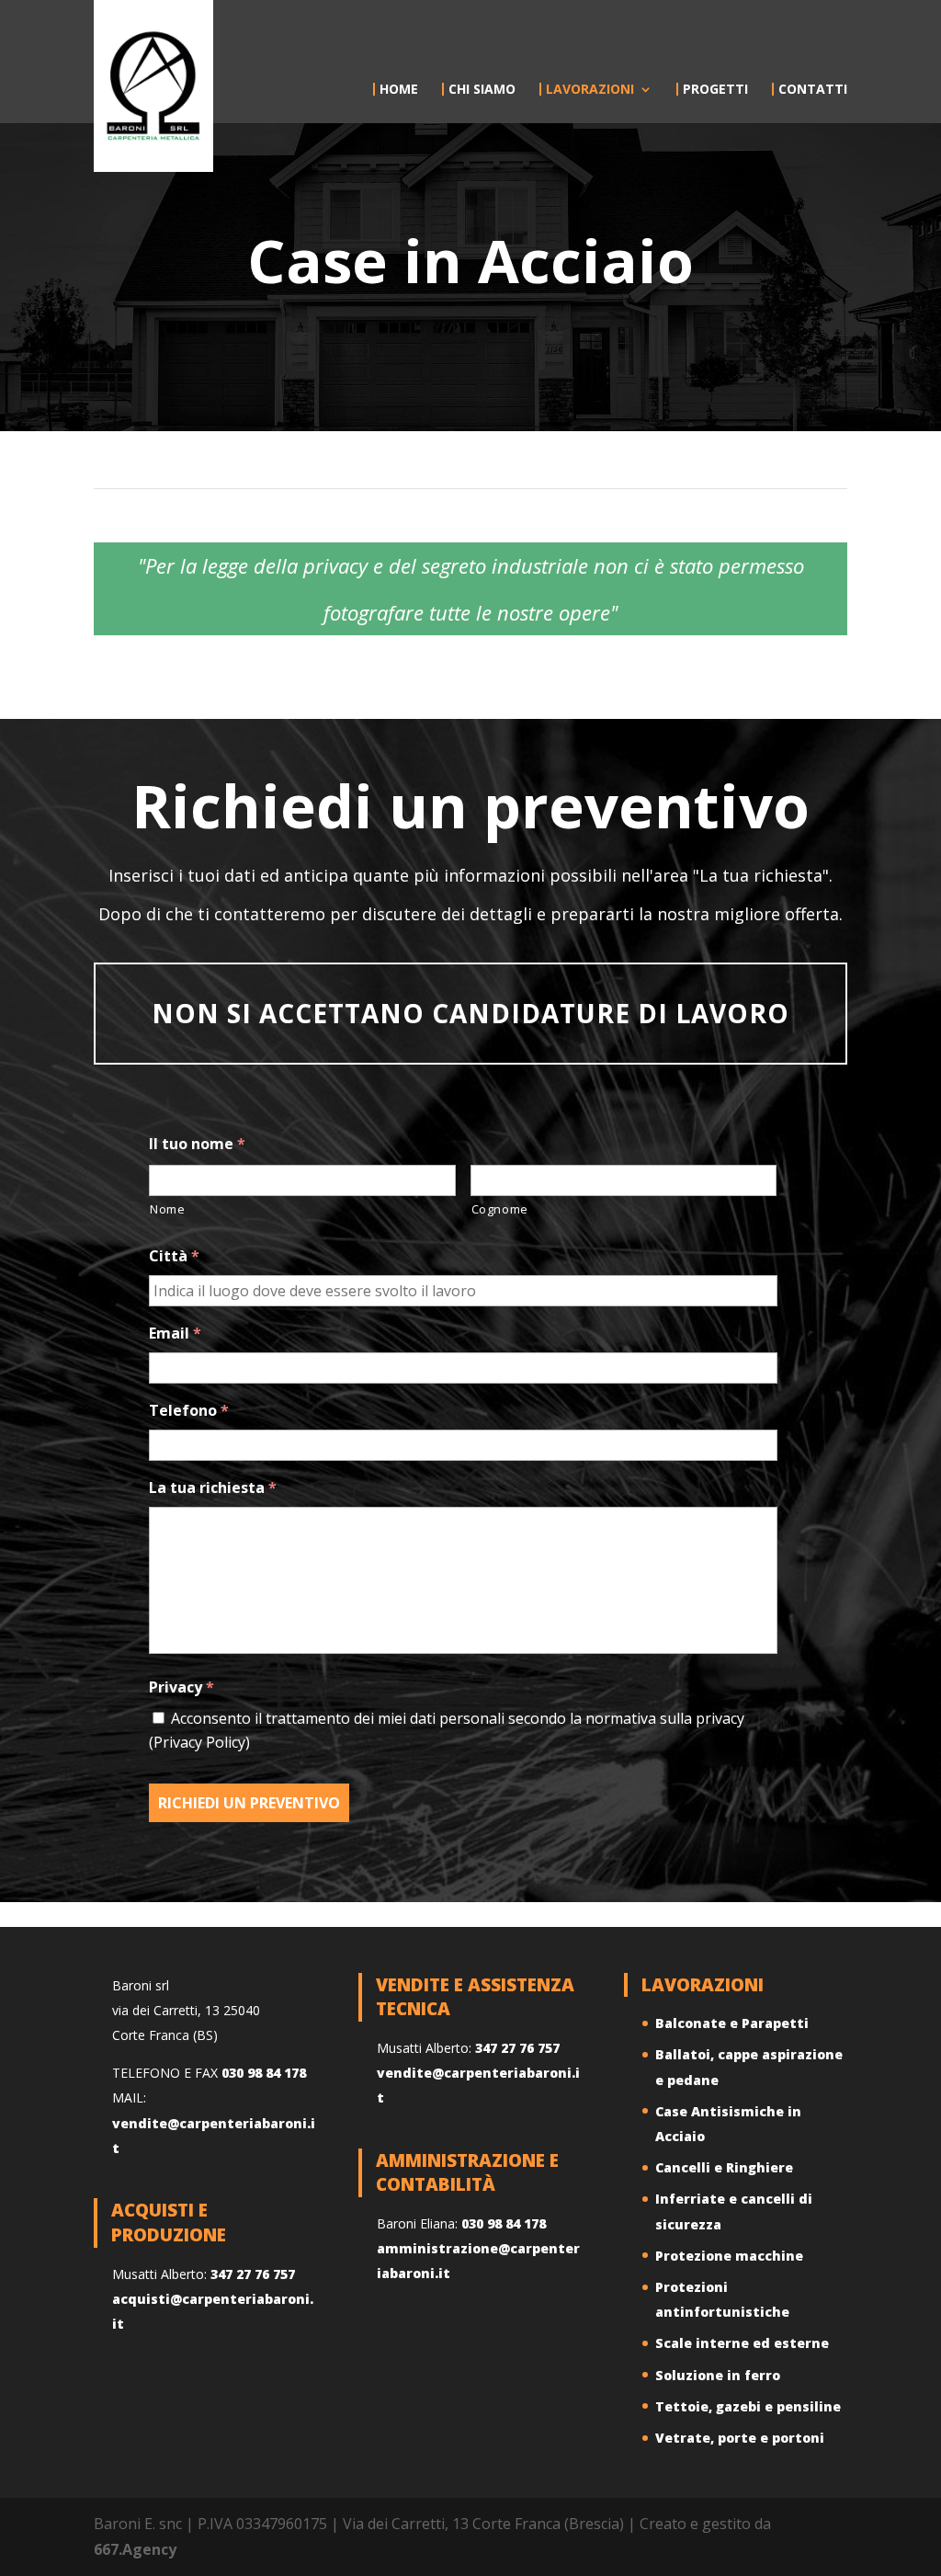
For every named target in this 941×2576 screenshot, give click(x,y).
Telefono (189, 1411)
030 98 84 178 (264, 2073)
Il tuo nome (197, 1144)
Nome (168, 1209)
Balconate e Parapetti (732, 2023)
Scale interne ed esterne (742, 2343)
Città (174, 1256)
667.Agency (135, 2549)
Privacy (181, 1687)
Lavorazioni (590, 89)
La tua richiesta (213, 1488)
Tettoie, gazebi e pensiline (748, 2406)
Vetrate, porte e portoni (740, 2438)
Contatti (813, 89)
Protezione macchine (729, 2256)
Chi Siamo (482, 89)
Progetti (715, 89)
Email (175, 1334)
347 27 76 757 (253, 2274)
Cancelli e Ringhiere (724, 2167)
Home (399, 89)
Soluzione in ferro (718, 2375)
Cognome (500, 1209)
